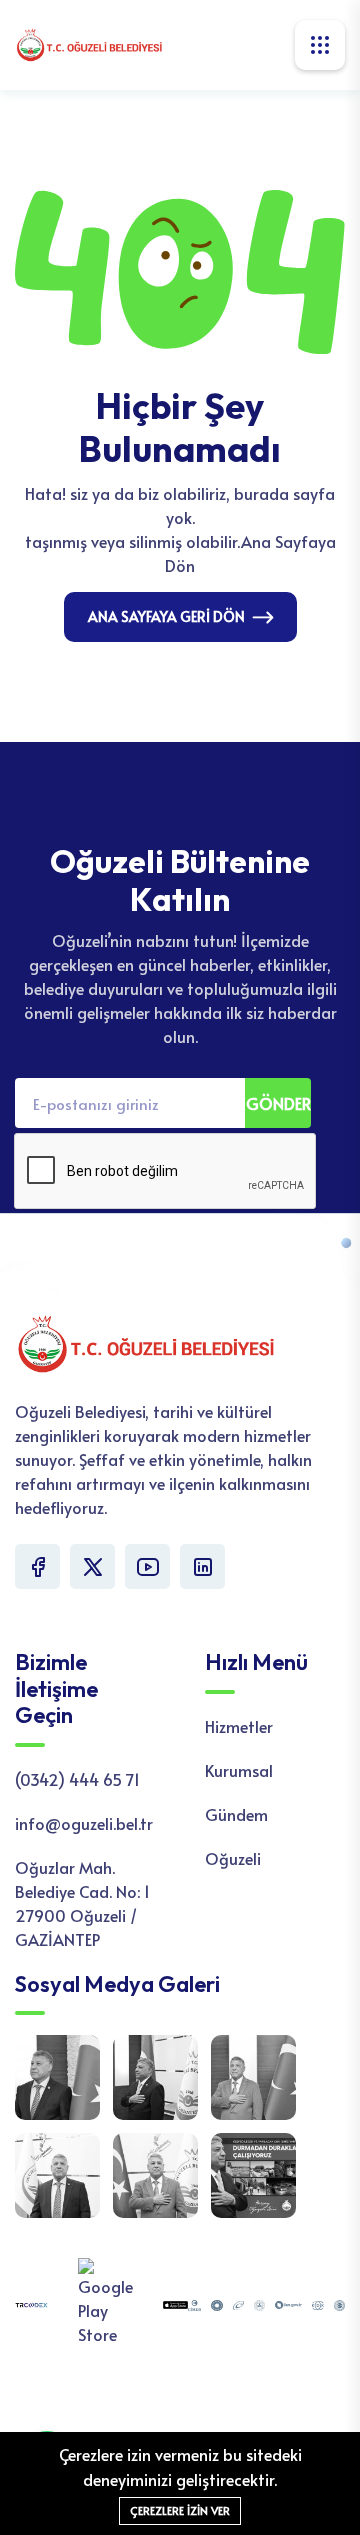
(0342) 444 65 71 (77, 1779)
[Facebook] (37, 1566)
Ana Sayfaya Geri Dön (166, 616)
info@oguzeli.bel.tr (84, 1823)
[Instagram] (202, 1566)
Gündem (236, 1814)
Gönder (278, 1103)
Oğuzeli (233, 1858)
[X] (92, 1566)
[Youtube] (147, 1566)
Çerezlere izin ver (180, 2510)
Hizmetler (239, 1726)
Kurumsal (239, 1770)
